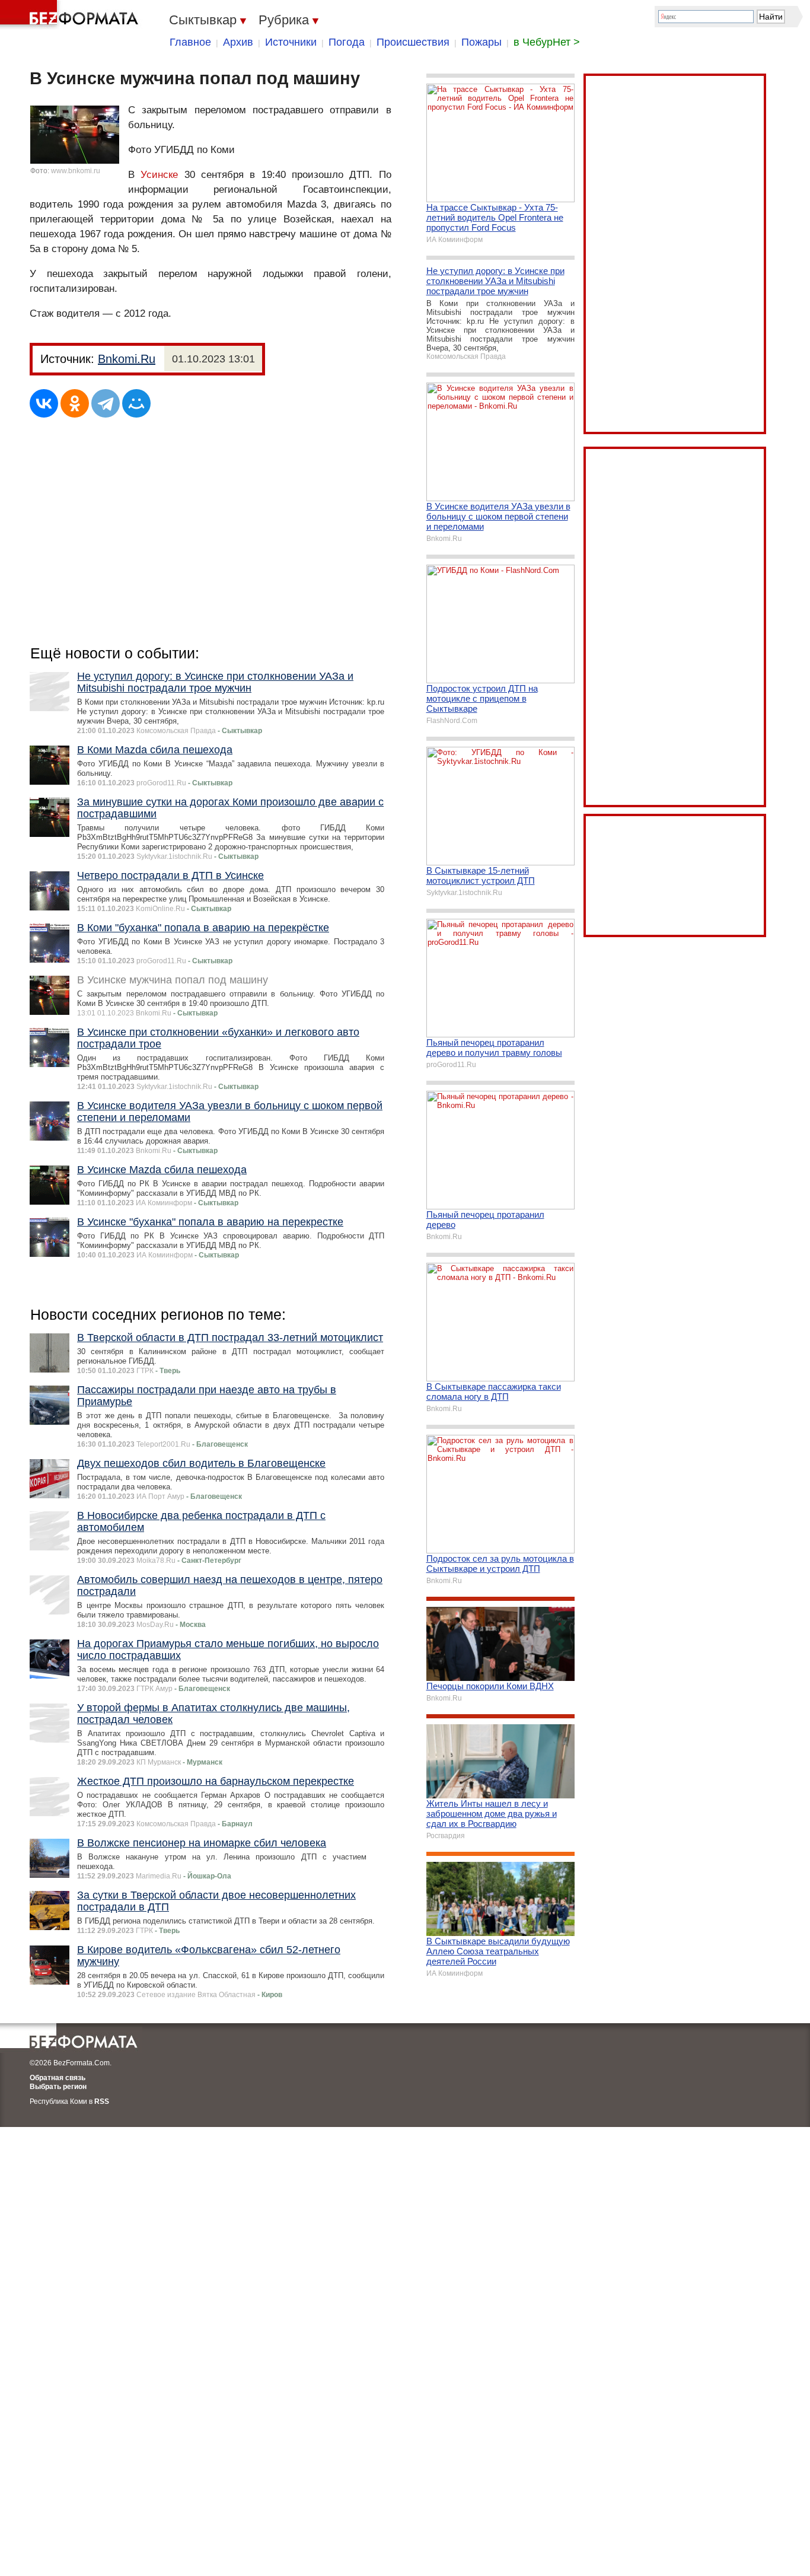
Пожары (481, 42)
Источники (291, 42)
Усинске (159, 175)
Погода (347, 42)
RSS (102, 2101)
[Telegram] (106, 403)
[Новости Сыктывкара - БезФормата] (71, 15)
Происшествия (413, 42)
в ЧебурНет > (547, 42)
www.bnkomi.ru (76, 171)
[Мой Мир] (136, 403)
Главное (190, 42)
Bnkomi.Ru (127, 359)
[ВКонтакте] (44, 403)
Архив (238, 42)
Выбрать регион (58, 2087)
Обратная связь (58, 2078)
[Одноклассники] (75, 403)
